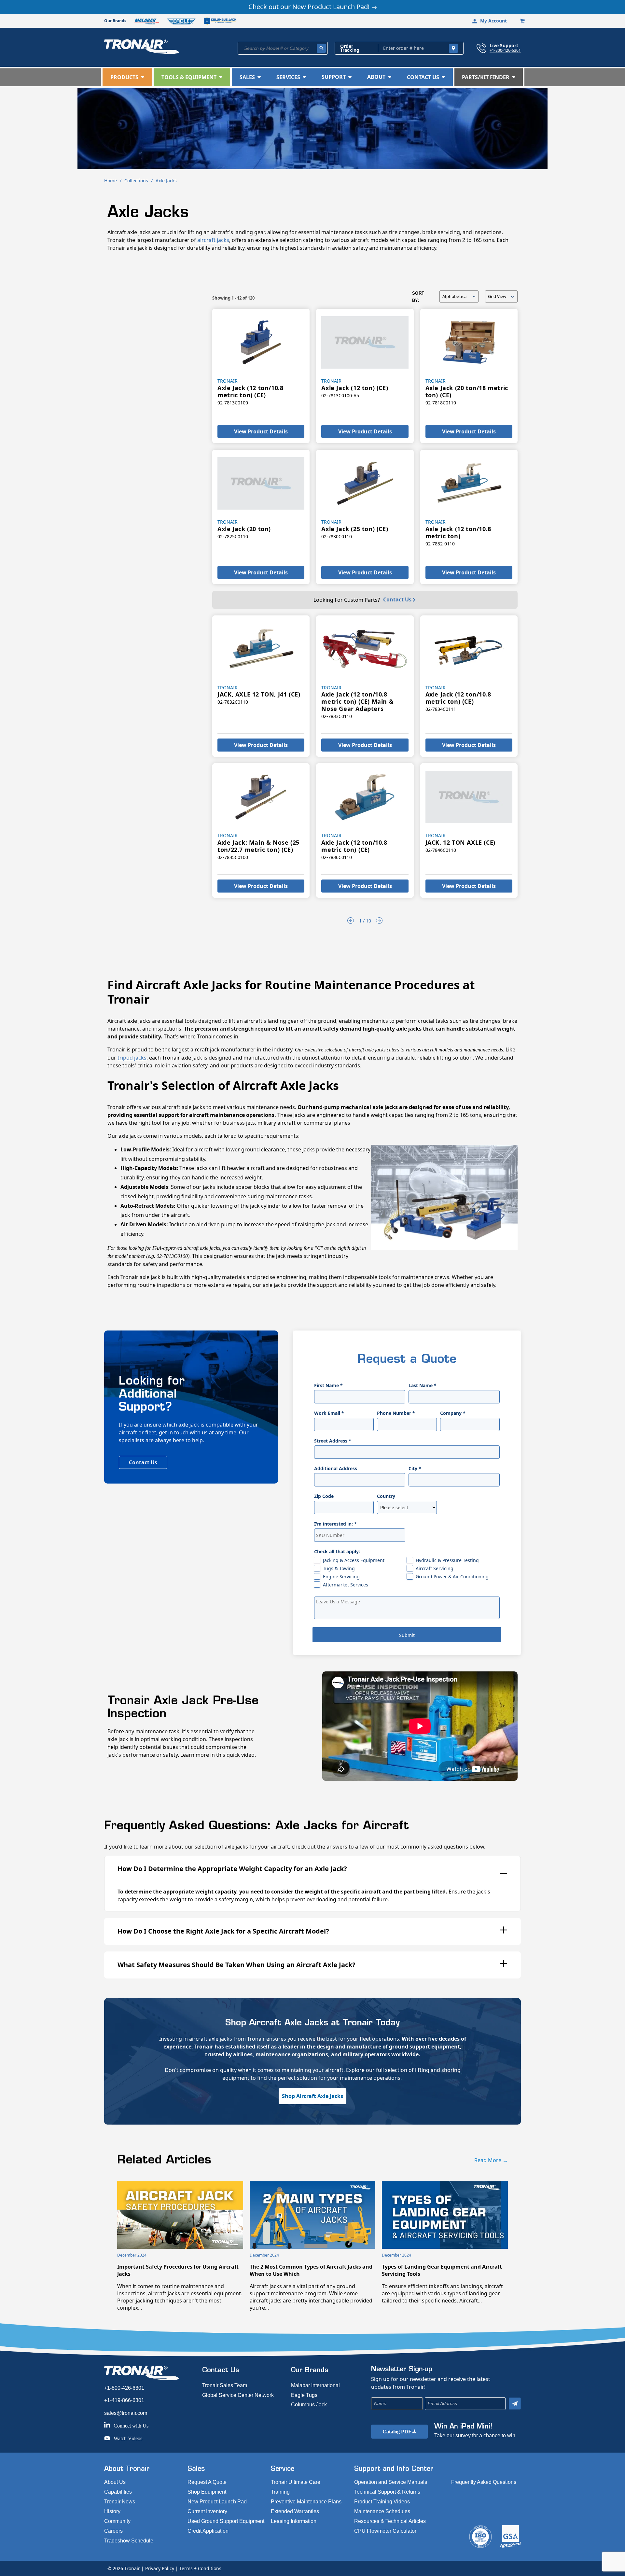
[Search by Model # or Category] (321, 48)
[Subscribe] (515, 2404)
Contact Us (397, 599)
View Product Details (261, 431)
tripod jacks (132, 1058)
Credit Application (208, 2531)
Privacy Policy (160, 2568)
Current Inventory (207, 2511)
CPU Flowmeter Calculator (385, 2531)
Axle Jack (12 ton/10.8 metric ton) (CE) (250, 391)
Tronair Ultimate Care (296, 2482)
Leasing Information (294, 2521)
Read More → (491, 2160)
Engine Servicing (341, 1577)
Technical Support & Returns (387, 2492)
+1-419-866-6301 (124, 2400)
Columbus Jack (309, 2405)
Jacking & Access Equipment (354, 1560)
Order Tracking (350, 48)
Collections (136, 181)
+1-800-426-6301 (505, 50)
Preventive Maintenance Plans (306, 2502)
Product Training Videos (382, 2502)
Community (117, 2521)
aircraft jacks (213, 240)
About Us (115, 2482)
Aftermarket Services (346, 1585)
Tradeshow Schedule (129, 2541)
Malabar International (315, 2385)
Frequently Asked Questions (484, 2482)
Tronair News (120, 2502)
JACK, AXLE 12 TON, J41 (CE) (259, 694)
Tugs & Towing (339, 1568)
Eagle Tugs (304, 2395)
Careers (113, 2531)
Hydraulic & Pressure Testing (447, 1560)
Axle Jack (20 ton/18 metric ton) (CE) (467, 391)
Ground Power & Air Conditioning (452, 1577)
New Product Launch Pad (217, 2502)
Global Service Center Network (238, 2395)
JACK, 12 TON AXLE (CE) (460, 842)
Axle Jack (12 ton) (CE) (355, 388)
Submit (407, 1635)
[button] (127, 77)
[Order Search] (453, 48)
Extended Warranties (295, 2511)
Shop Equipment (207, 2492)
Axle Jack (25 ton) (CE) (355, 529)
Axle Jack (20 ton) (244, 529)
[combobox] (283, 48)
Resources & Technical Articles (390, 2521)
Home (111, 181)
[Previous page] (351, 921)
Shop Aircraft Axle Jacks (312, 2096)
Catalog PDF (397, 2432)
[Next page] (379, 921)
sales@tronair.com (126, 2413)
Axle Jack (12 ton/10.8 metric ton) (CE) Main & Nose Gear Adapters (357, 701)
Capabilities (118, 2492)
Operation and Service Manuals (391, 2482)
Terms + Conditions (200, 2568)
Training (280, 2492)
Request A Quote (207, 2482)
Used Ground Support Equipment (226, 2521)
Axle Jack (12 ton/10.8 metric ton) (458, 532)
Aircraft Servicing (435, 1568)
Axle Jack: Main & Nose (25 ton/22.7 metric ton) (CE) (258, 846)
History (112, 2511)
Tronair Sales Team (225, 2385)
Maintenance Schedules (382, 2511)
